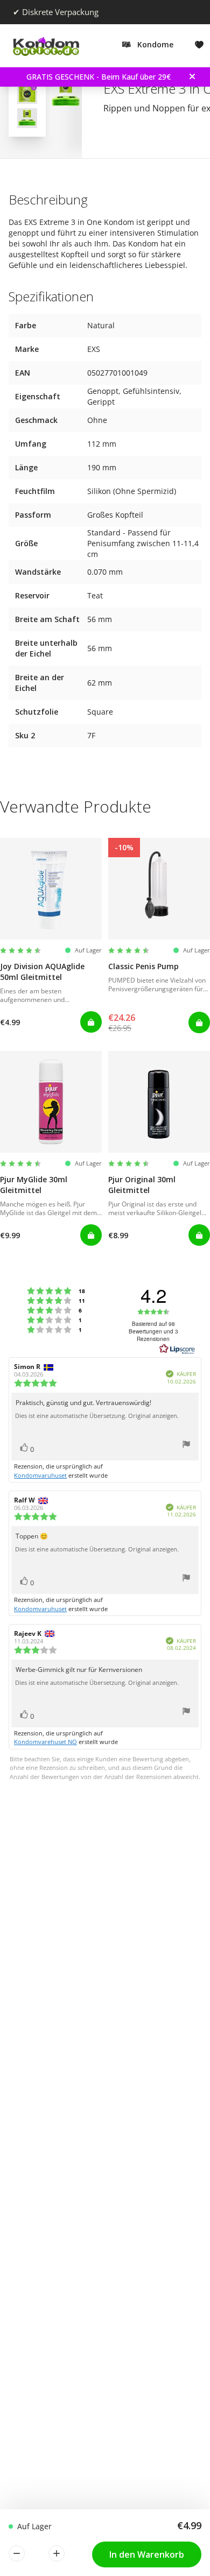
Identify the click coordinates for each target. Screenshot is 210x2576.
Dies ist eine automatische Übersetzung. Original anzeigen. (97, 1416)
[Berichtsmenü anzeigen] (186, 1446)
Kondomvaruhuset (40, 1475)
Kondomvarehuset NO (45, 1742)
